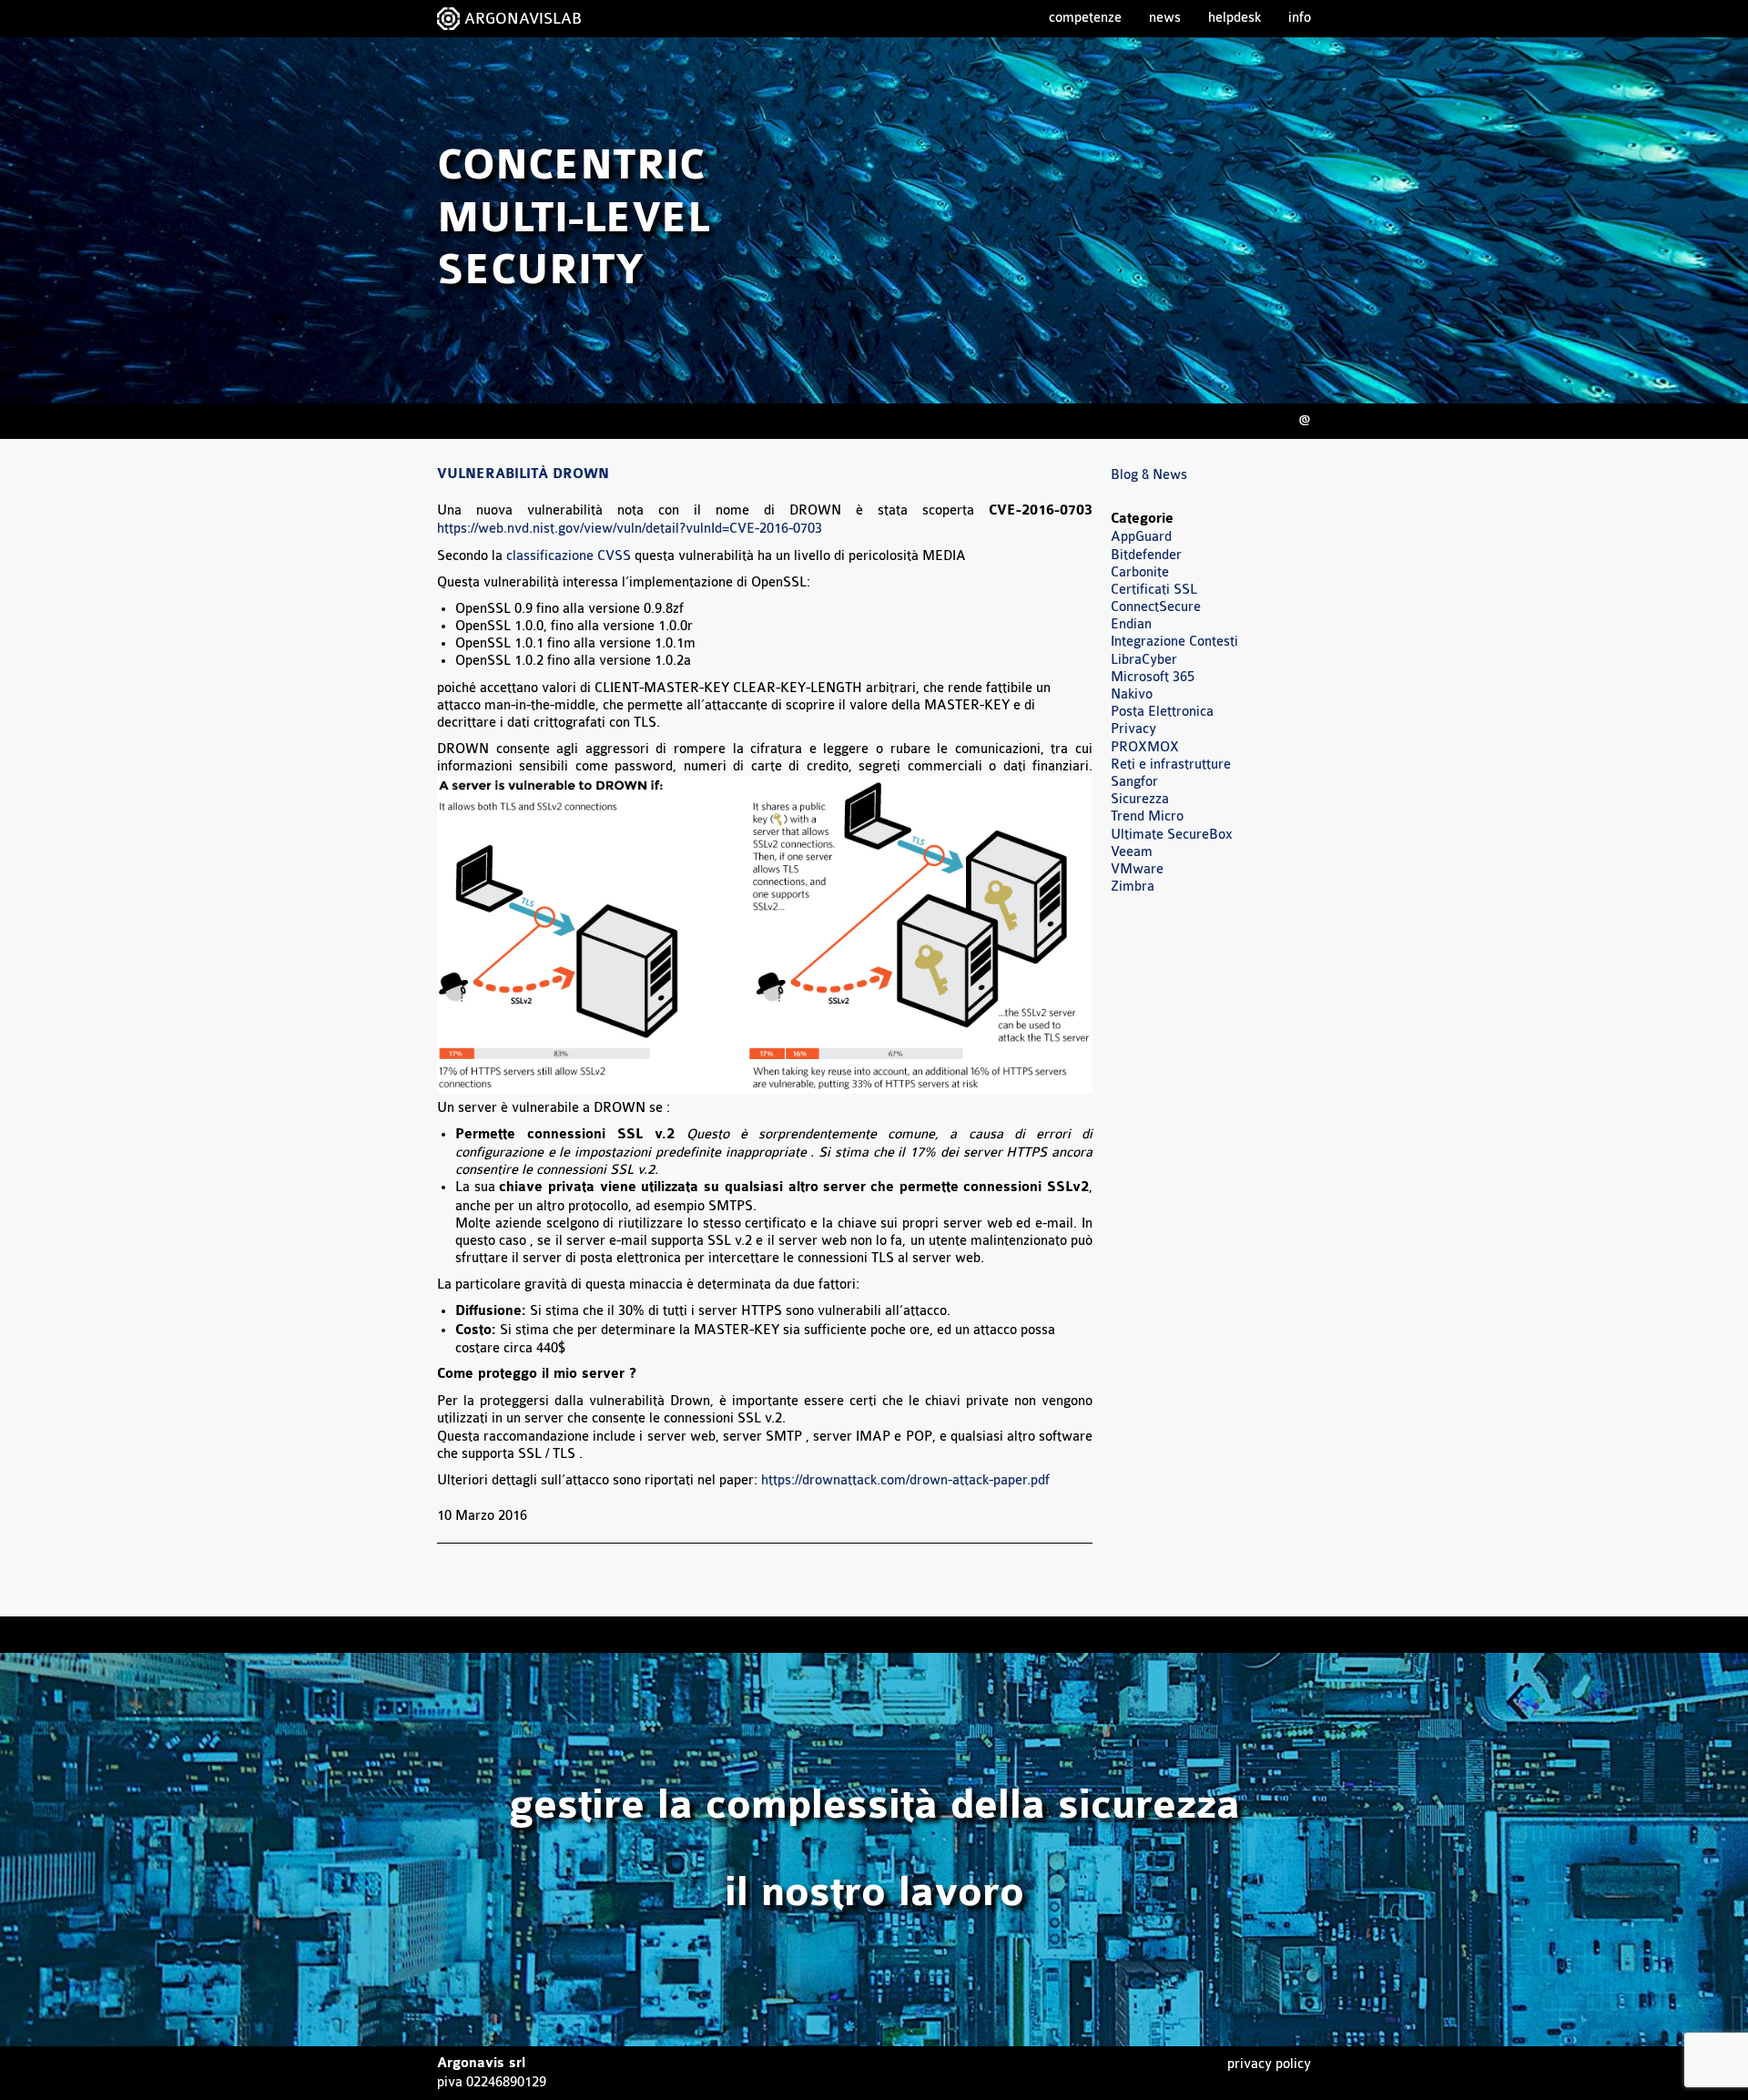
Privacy (1133, 729)
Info (1300, 18)
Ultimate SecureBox (1172, 835)
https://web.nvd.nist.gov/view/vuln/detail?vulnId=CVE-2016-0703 (630, 529)
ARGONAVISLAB (523, 19)
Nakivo (1132, 694)
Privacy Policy (1269, 2064)
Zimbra (1133, 887)
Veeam (1132, 852)
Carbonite (1140, 572)
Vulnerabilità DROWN (523, 474)
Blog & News (1149, 475)
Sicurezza (1140, 799)
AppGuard (1141, 537)
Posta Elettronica (1162, 712)
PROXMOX (1145, 747)
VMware (1137, 869)
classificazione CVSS (569, 556)
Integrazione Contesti (1174, 642)
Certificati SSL (1154, 590)
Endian (1131, 624)
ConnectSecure (1156, 607)
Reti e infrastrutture (1171, 765)
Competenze (1085, 18)
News (1165, 18)
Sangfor (1134, 782)
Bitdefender (1146, 555)
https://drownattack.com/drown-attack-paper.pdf (905, 1480)
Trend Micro (1147, 816)
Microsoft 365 (1153, 677)
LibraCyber (1144, 660)
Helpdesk (1235, 18)
